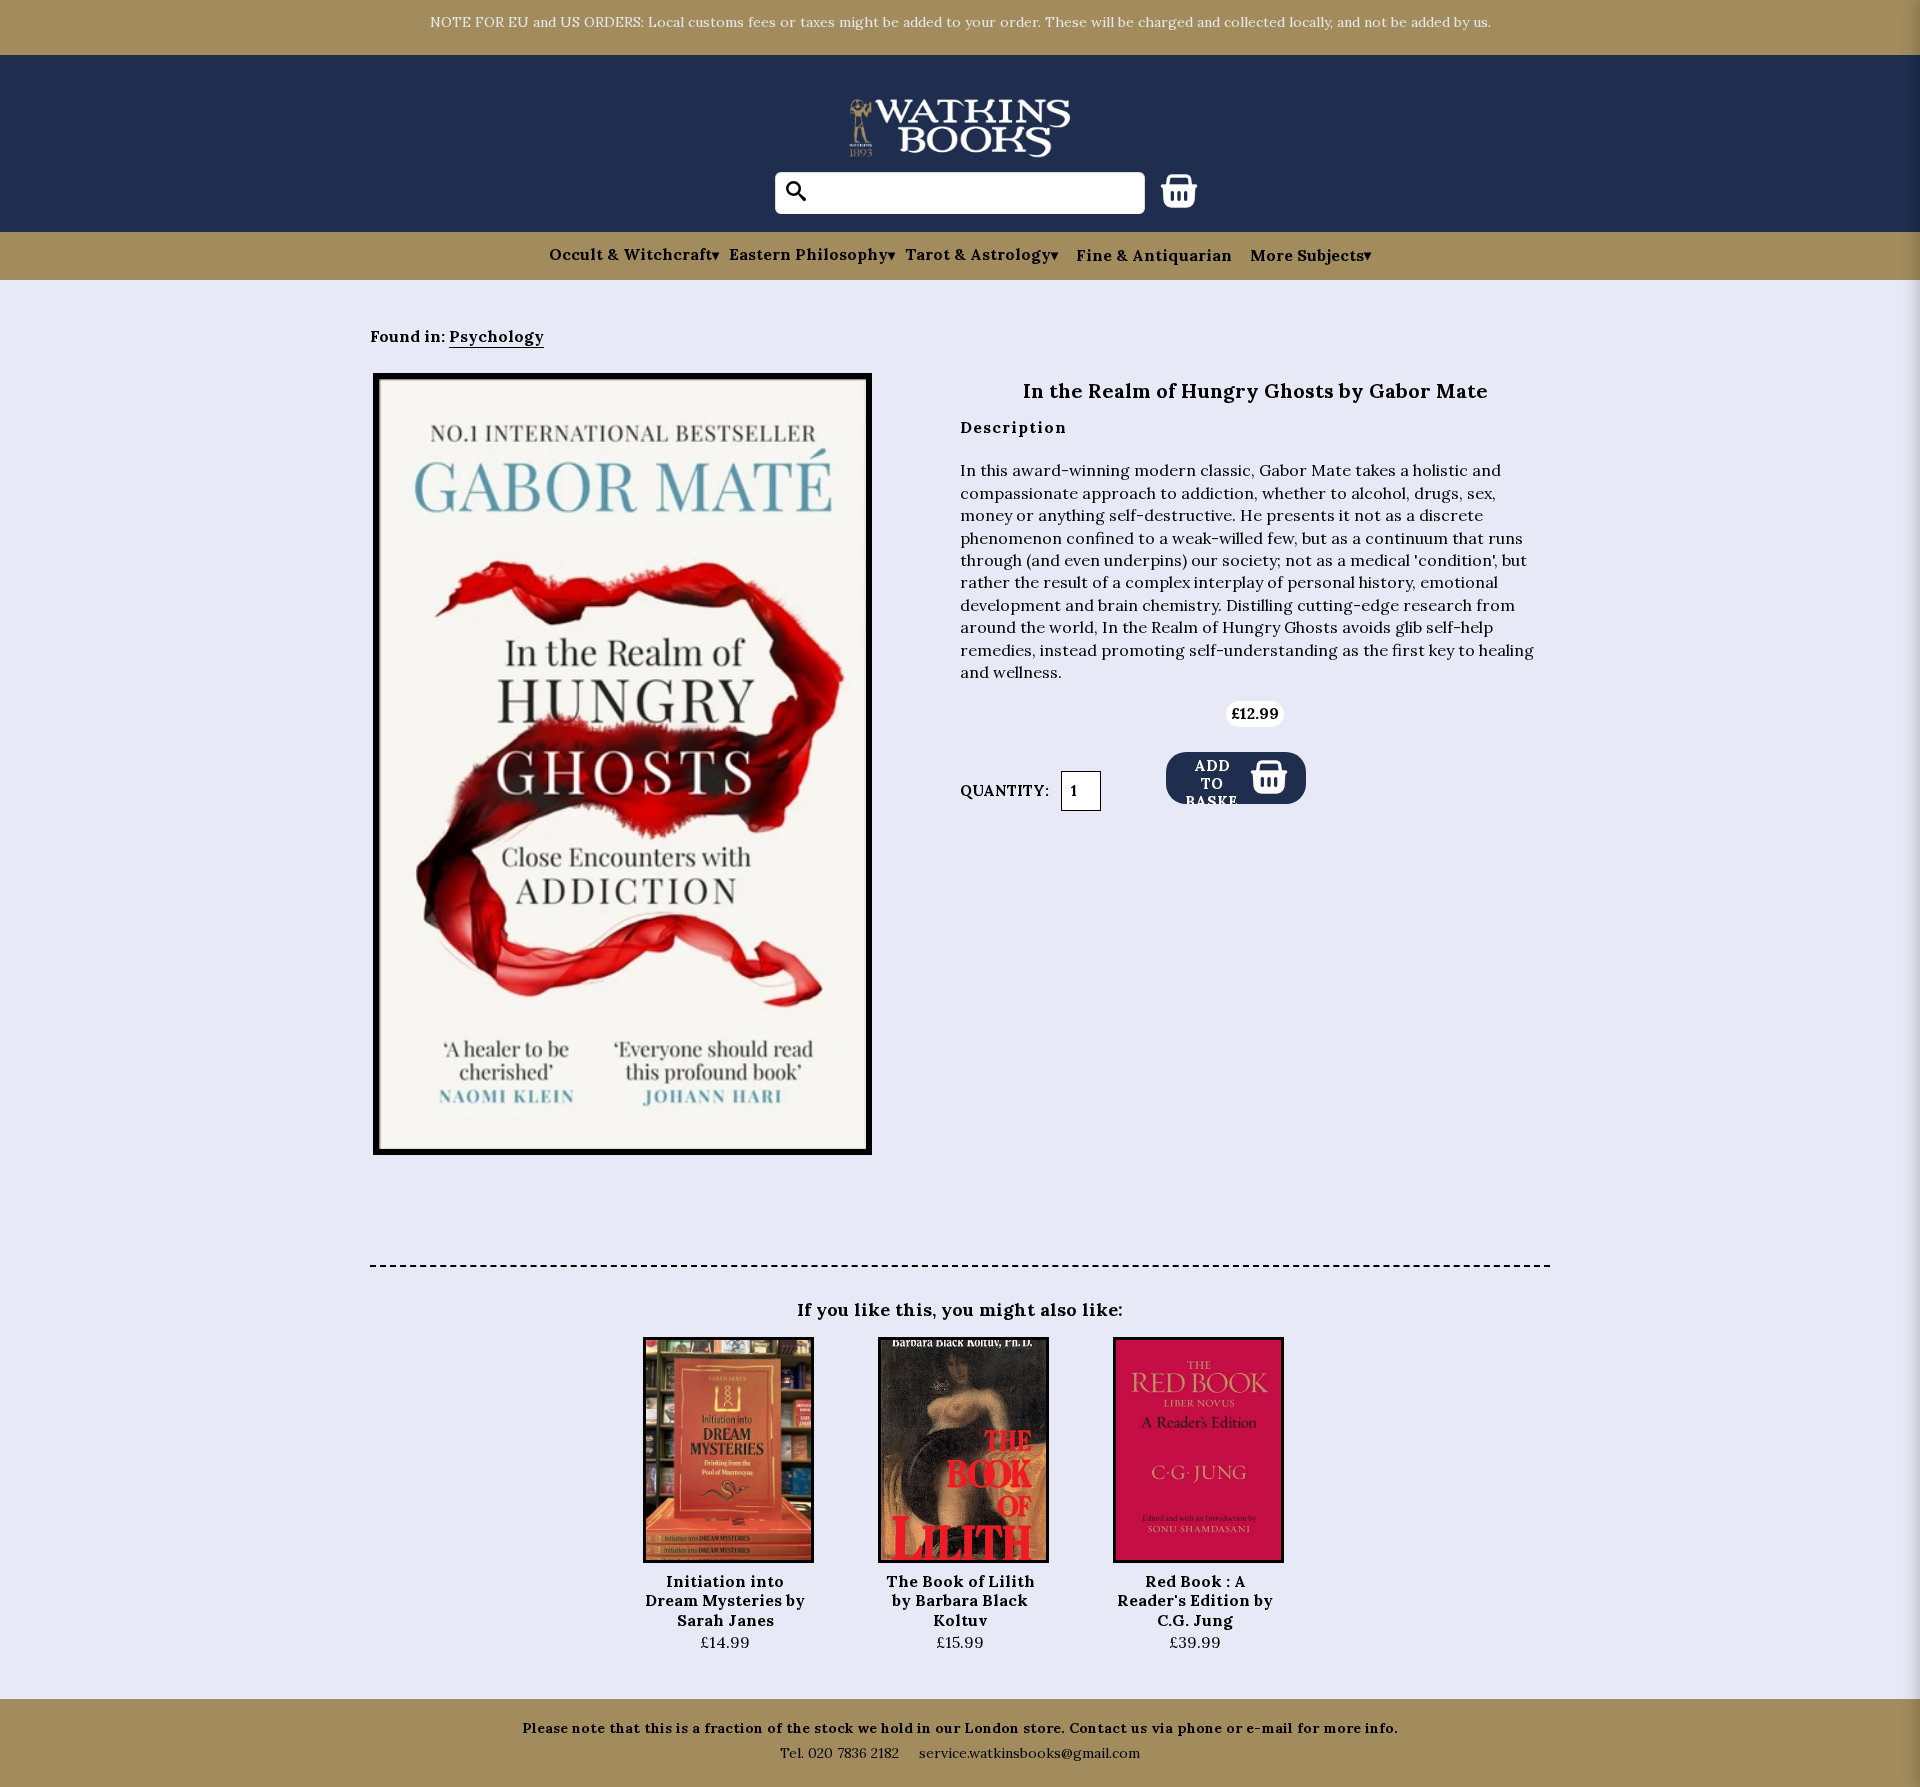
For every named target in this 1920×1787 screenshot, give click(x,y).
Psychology (496, 336)
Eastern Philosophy (808, 254)
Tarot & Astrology (978, 254)
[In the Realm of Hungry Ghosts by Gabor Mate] (622, 764)
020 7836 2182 (853, 1753)
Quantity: (1004, 790)
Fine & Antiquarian (1154, 255)
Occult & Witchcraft (630, 254)
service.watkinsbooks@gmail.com (1029, 1753)
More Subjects (1307, 255)
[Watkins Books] (960, 129)
